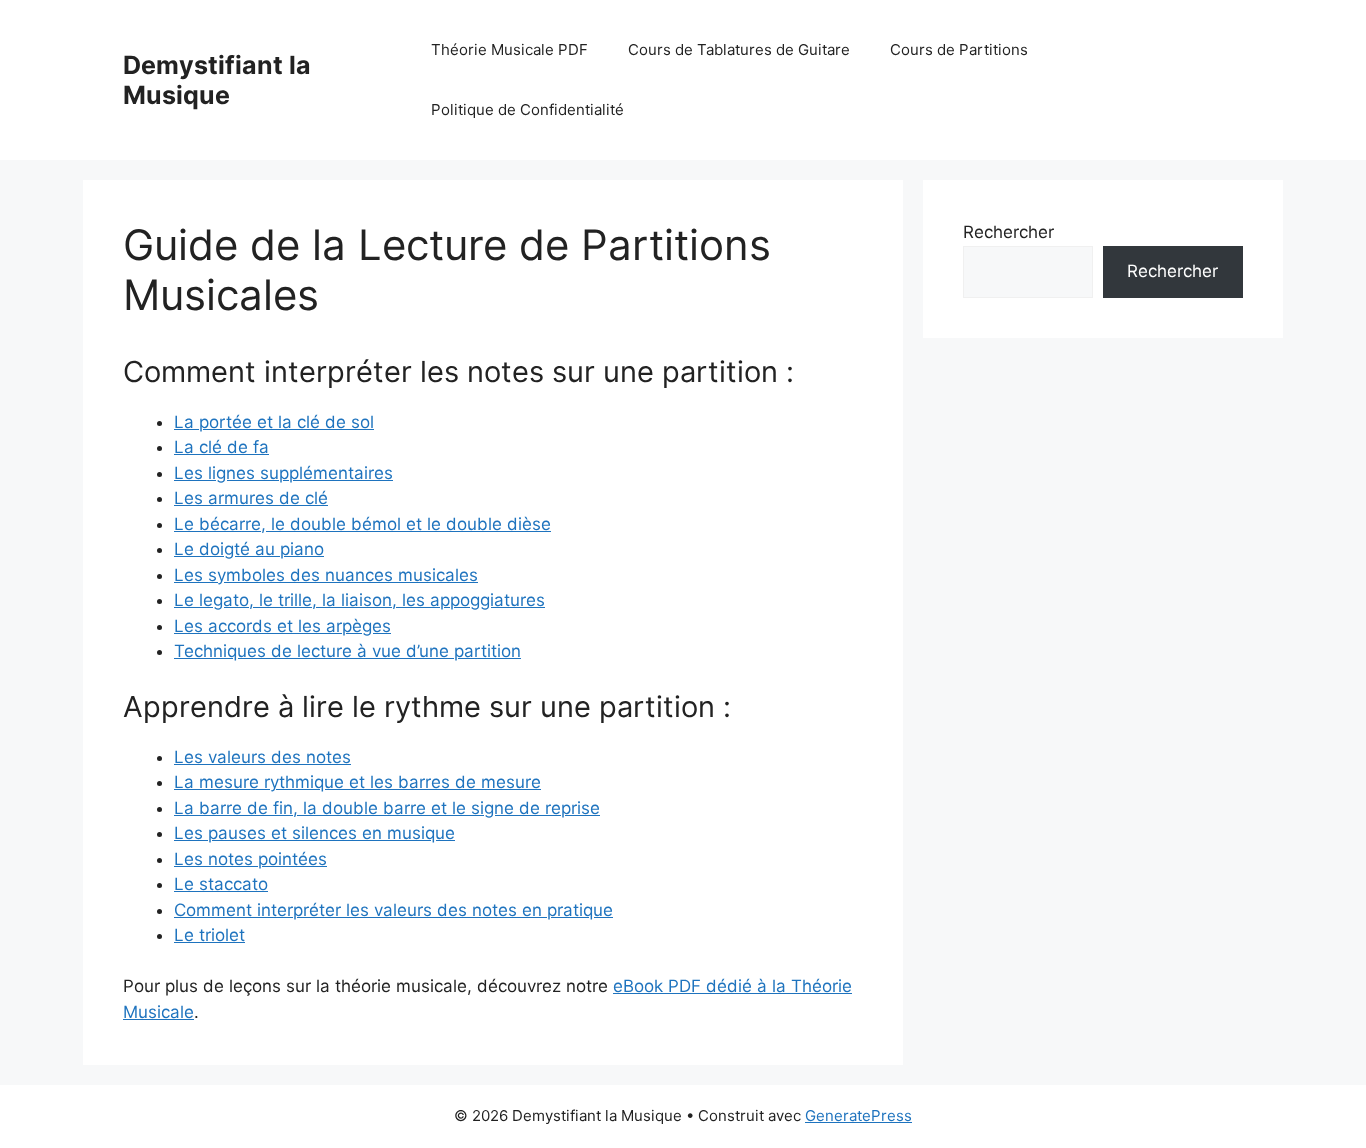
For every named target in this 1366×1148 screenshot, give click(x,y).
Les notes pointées (250, 859)
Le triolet (209, 935)
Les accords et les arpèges (282, 626)
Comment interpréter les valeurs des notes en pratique (393, 910)
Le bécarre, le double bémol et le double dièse (362, 524)
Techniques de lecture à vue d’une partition (347, 651)
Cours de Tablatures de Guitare (739, 49)
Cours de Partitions (959, 49)
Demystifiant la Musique (217, 80)
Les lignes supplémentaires (283, 473)
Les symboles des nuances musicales (326, 575)
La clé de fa (221, 447)
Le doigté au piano (249, 549)
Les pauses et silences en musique (314, 833)
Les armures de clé (251, 498)
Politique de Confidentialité (527, 109)
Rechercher (1008, 232)
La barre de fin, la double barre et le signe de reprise (387, 808)
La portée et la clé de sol (274, 422)
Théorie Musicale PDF (509, 49)
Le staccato (221, 884)
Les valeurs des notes (262, 757)
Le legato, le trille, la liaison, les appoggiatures (359, 600)
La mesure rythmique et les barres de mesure (357, 782)
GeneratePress (858, 1115)
